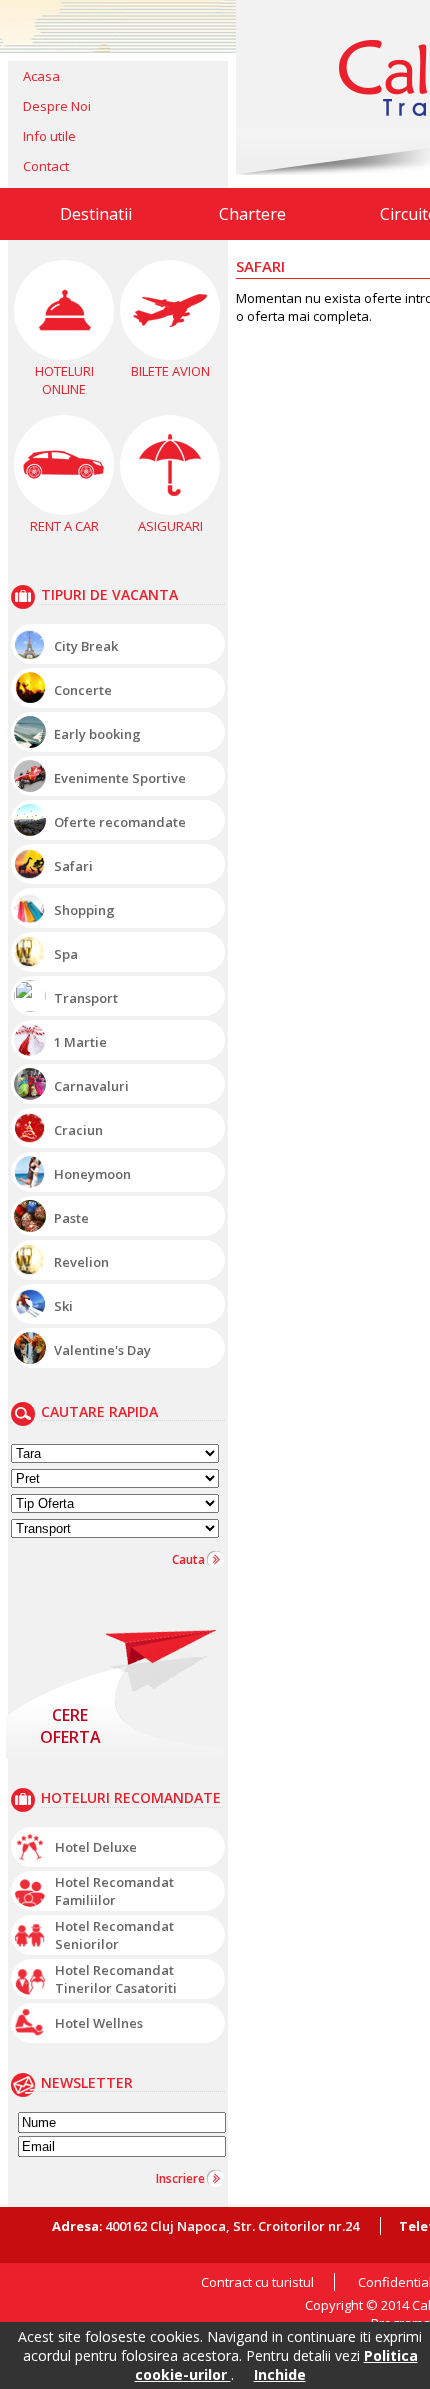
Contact (46, 166)
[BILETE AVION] (170, 310)
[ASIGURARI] (170, 465)
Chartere (252, 214)
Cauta (188, 1559)
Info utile (49, 136)
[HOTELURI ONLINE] (64, 310)
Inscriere (180, 2178)
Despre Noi (57, 106)
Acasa (41, 76)
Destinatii (96, 214)
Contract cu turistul (257, 2282)
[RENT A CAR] (64, 465)
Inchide (280, 2374)
